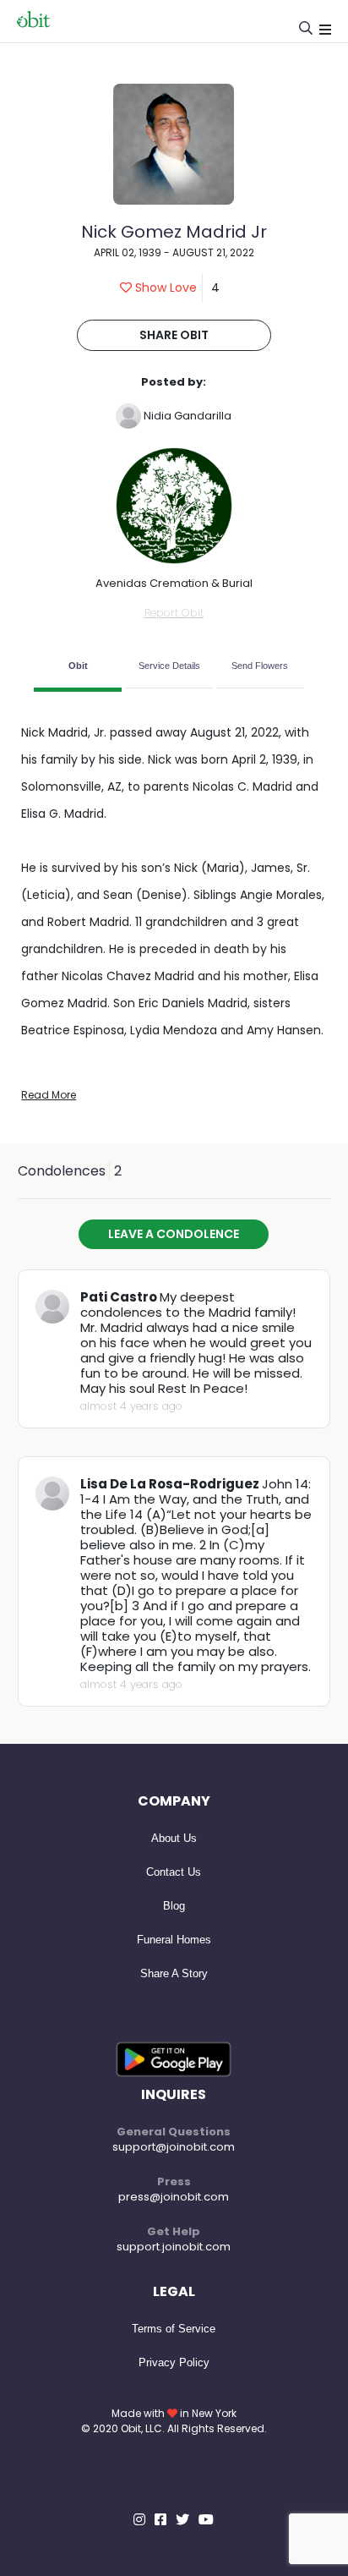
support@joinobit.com (174, 2147)
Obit (78, 666)
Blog (174, 1906)
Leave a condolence (174, 1234)
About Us (174, 1838)
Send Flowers (260, 666)
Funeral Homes (174, 1940)
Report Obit (174, 613)
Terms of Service (174, 2329)
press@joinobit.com (174, 2197)
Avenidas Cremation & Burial (174, 583)
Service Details (169, 666)
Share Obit (174, 335)
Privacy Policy (174, 2362)
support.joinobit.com (174, 2247)
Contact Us (174, 1872)
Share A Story (174, 1973)
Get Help (174, 2231)
